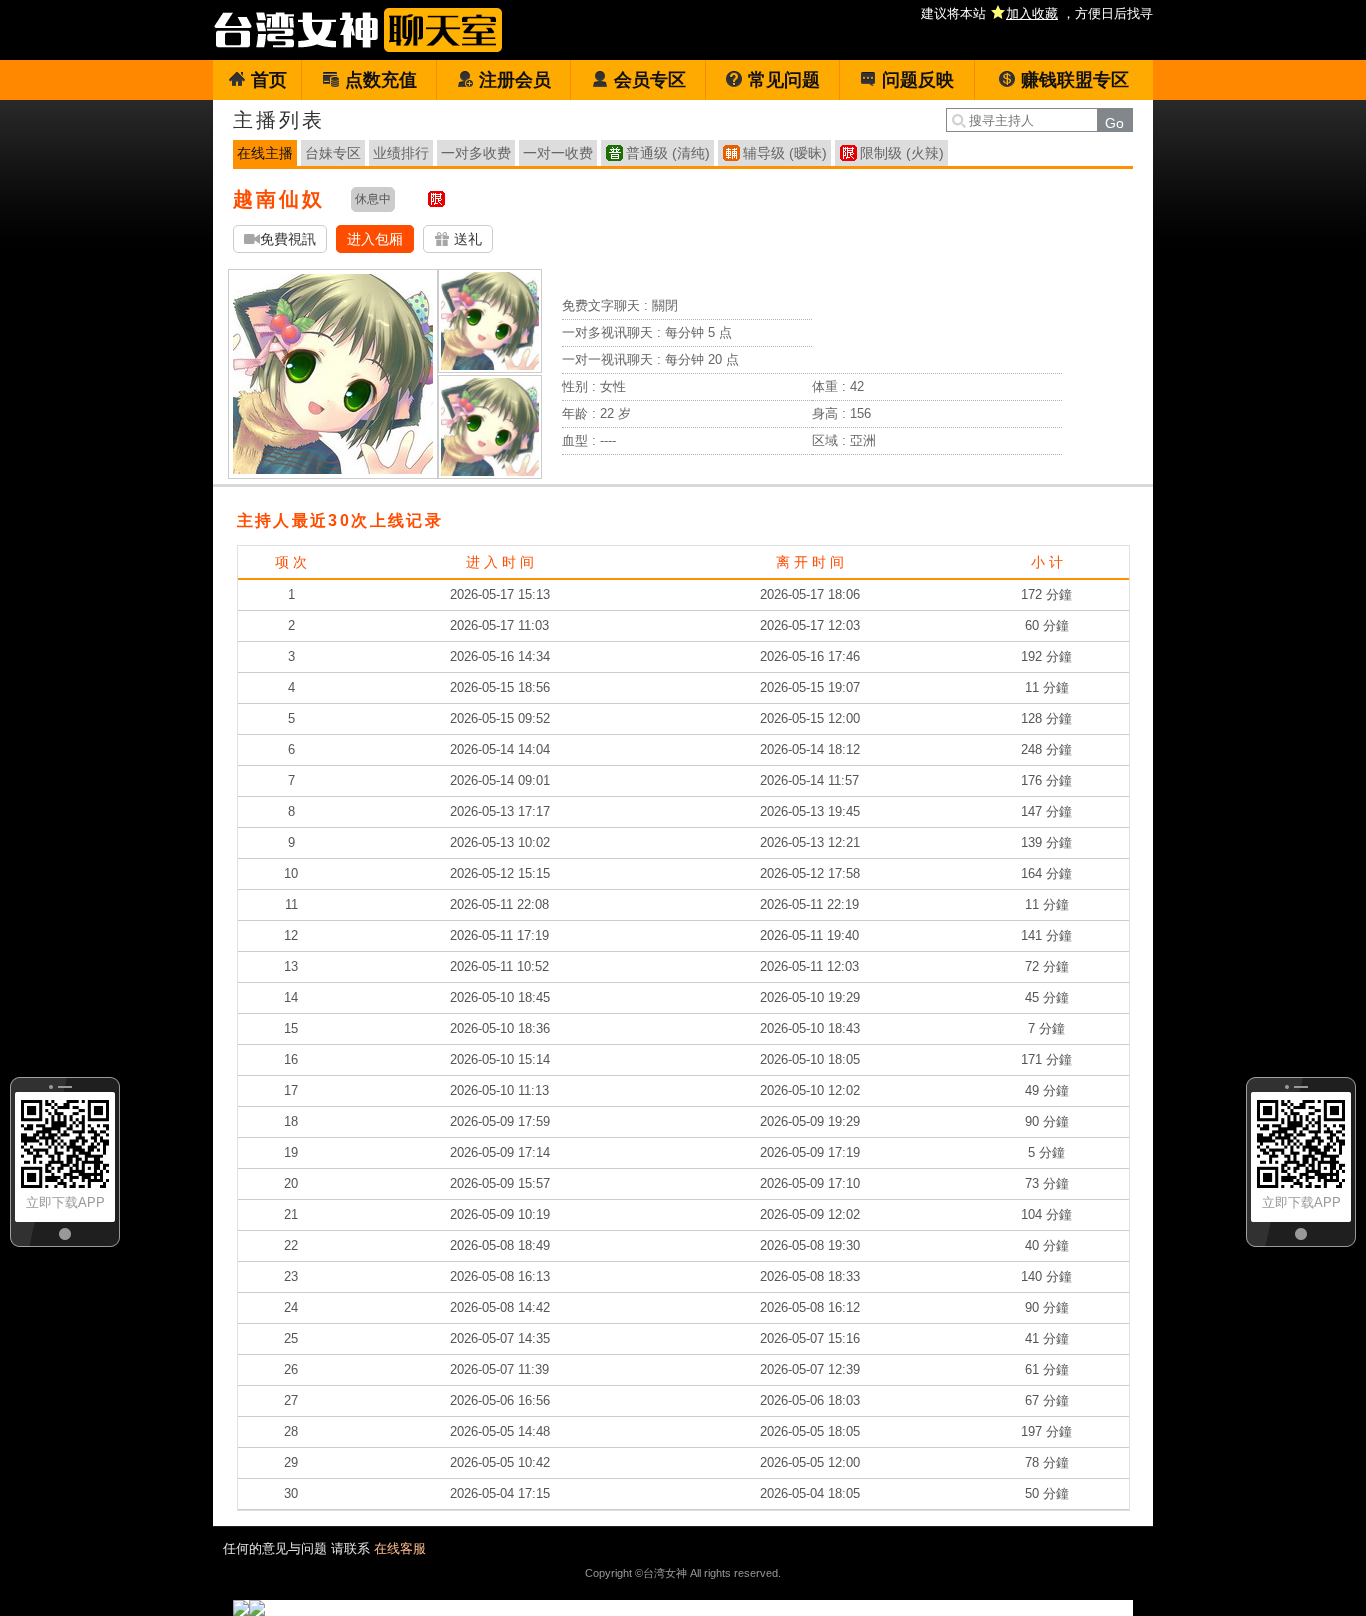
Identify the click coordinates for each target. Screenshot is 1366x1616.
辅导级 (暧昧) (785, 153)
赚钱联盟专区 (1075, 80)
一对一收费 (558, 153)
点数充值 (381, 80)
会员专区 (650, 80)
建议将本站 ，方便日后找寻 (1037, 13)
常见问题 (784, 80)
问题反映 (918, 80)
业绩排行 (401, 153)
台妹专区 (333, 153)
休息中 (373, 199)
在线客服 (400, 1548)
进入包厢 (375, 239)
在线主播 (265, 153)
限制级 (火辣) (902, 153)
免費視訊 (288, 239)
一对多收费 (476, 153)
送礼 (466, 239)
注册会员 (515, 80)
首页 (269, 80)
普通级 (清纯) (668, 153)
